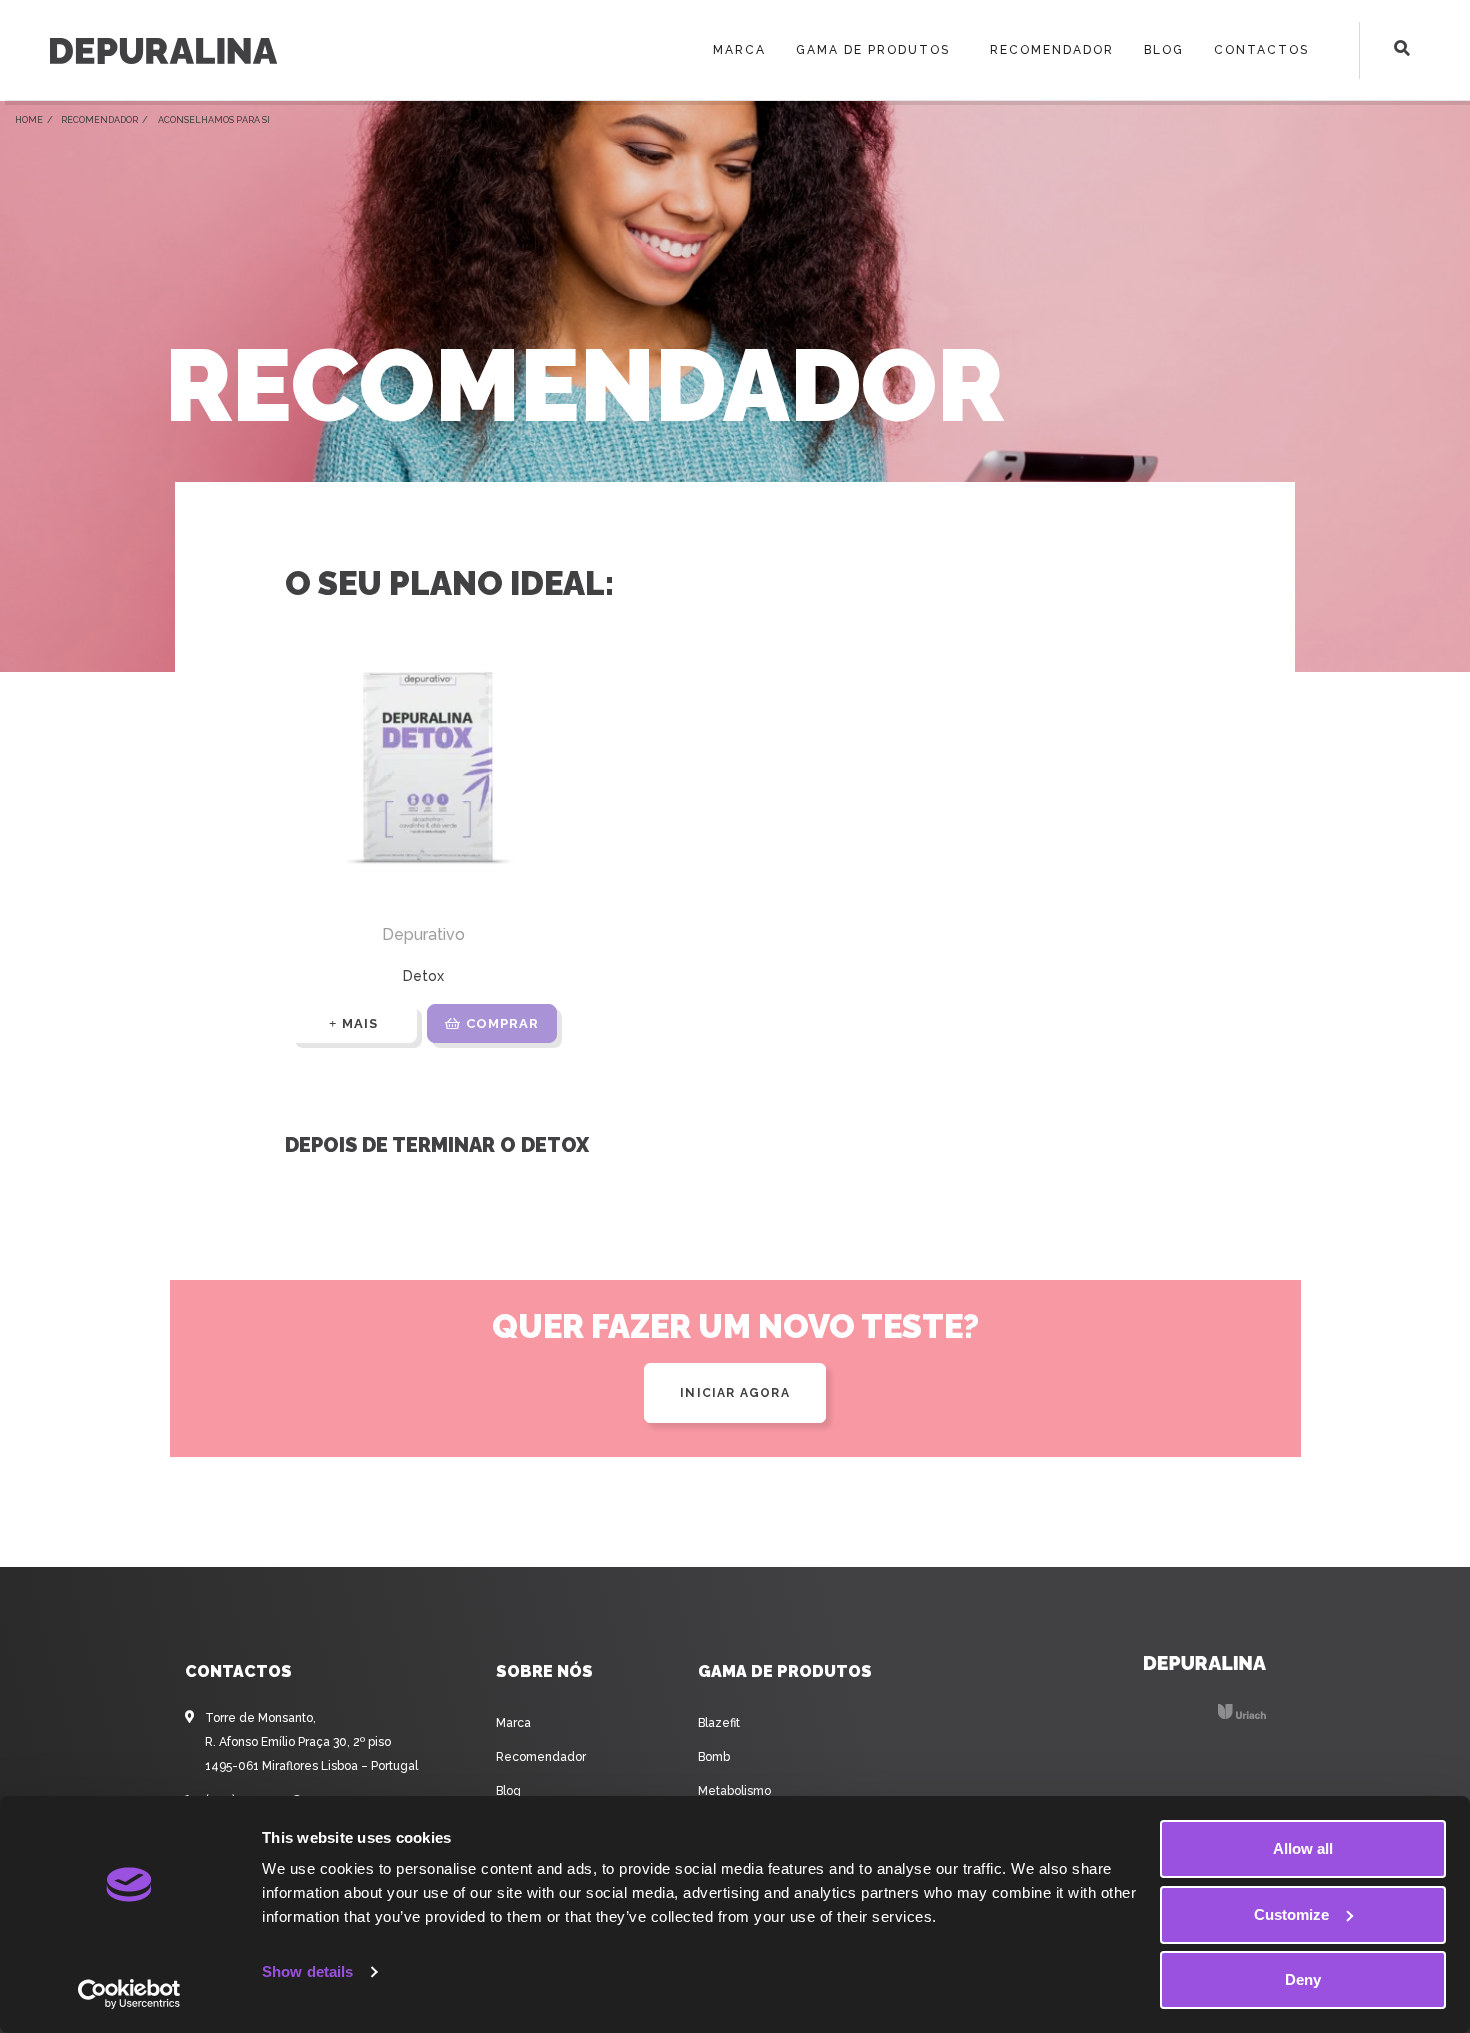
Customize (1291, 1914)
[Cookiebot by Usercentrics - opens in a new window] (129, 1994)
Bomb (714, 1757)
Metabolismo (734, 1791)
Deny (1303, 1979)
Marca (739, 50)
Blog (1164, 50)
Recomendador (1052, 50)
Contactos (1261, 50)
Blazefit (719, 1723)
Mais (360, 1023)
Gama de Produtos (873, 50)
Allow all (1303, 1848)
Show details (307, 1971)
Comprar (502, 1023)
